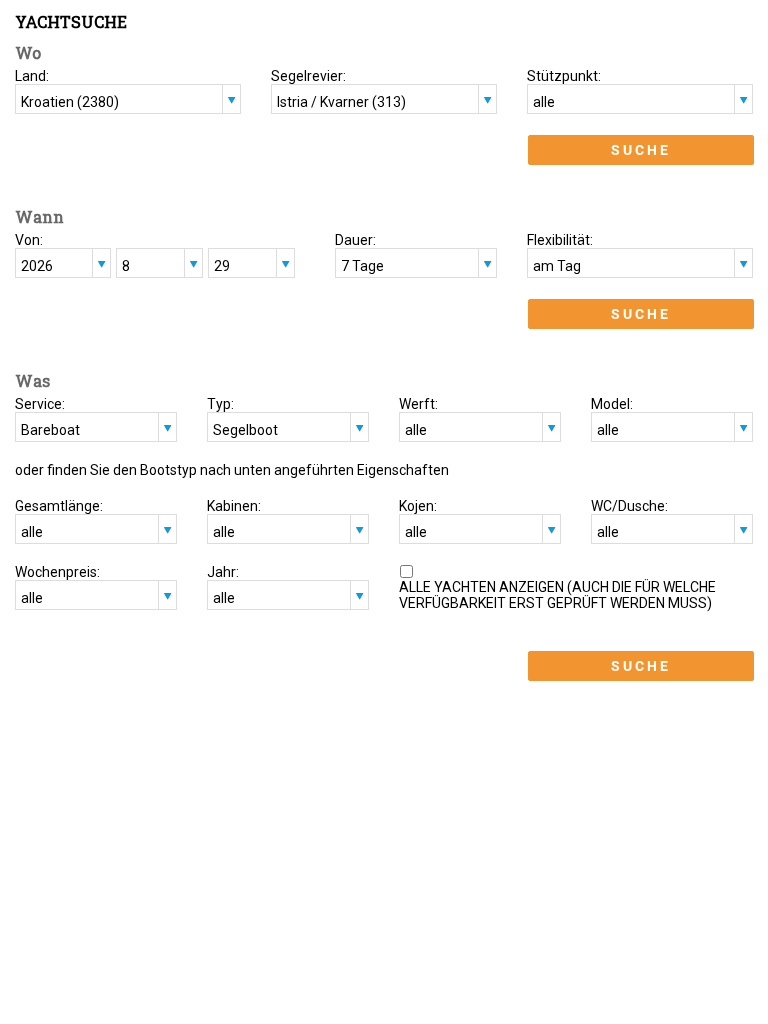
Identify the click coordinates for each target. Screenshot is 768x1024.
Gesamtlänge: (59, 506)
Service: (40, 404)
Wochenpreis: (57, 572)
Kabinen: (234, 506)
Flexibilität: (560, 240)
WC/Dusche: (629, 506)
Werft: (418, 404)
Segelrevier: (308, 76)
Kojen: (418, 506)
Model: (612, 404)
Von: (29, 240)
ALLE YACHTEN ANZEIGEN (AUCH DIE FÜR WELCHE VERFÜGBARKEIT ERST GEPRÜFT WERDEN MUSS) (557, 595)
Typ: (220, 404)
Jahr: (223, 572)
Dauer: (355, 240)
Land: (32, 76)
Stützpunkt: (564, 76)
